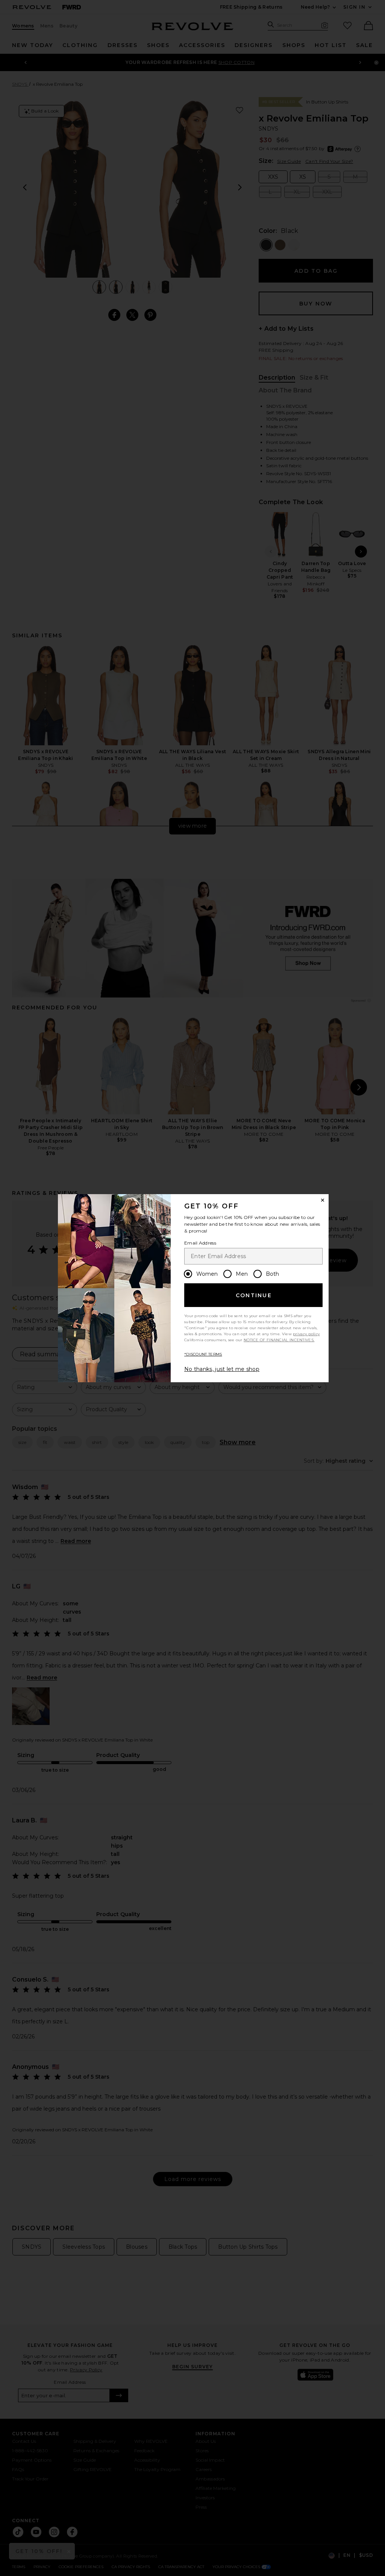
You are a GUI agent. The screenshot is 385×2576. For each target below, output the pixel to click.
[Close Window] (323, 1200)
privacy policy (306, 1334)
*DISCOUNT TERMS (203, 1354)
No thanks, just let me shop (222, 1369)
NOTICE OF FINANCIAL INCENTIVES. (279, 1340)
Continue (254, 1295)
